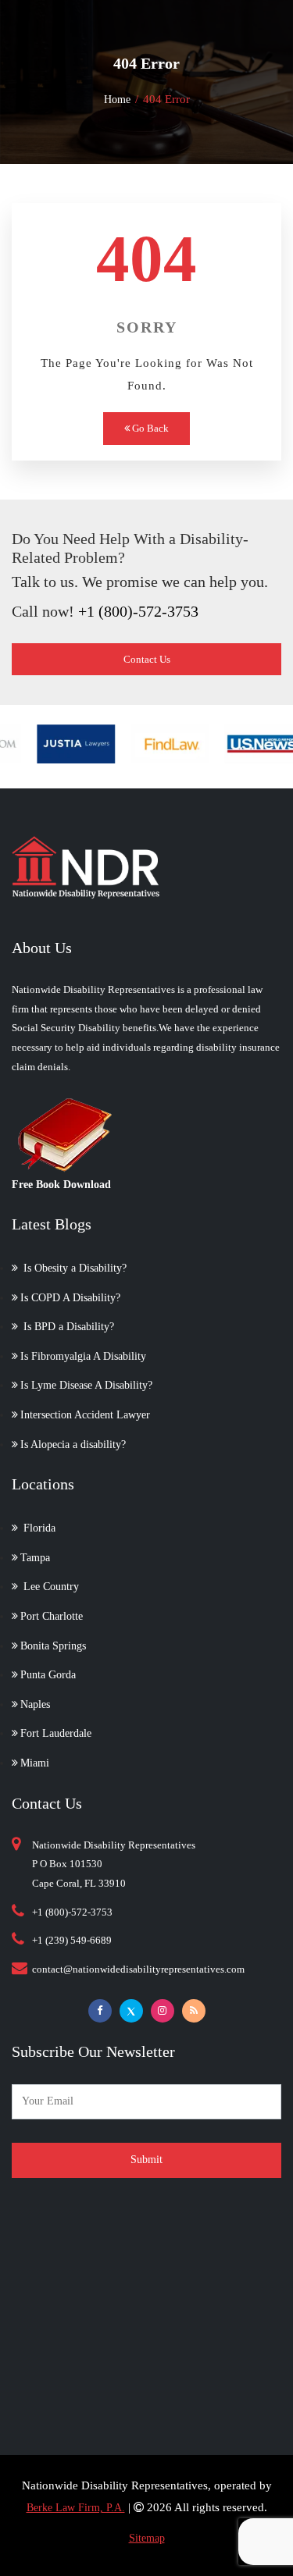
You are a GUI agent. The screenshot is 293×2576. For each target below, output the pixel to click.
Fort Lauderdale (56, 1733)
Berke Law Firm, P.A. (76, 2508)
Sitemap (147, 2538)
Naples (35, 1704)
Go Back (149, 428)
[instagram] (163, 2011)
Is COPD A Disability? (70, 1298)
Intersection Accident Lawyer (85, 1415)
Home (117, 100)
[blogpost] (194, 2011)
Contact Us (147, 659)
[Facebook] (100, 2011)
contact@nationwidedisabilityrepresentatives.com (138, 1969)
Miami (35, 1763)
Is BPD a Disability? (67, 1327)
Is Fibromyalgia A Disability (83, 1356)
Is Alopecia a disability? (73, 1445)
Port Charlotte (52, 1616)
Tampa (35, 1558)
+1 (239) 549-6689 (72, 1940)
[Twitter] (131, 2011)
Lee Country (50, 1587)
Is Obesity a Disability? (73, 1268)
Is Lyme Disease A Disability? (86, 1385)
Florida (38, 1528)
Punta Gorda (48, 1675)
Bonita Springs (53, 1646)
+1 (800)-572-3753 (138, 611)
